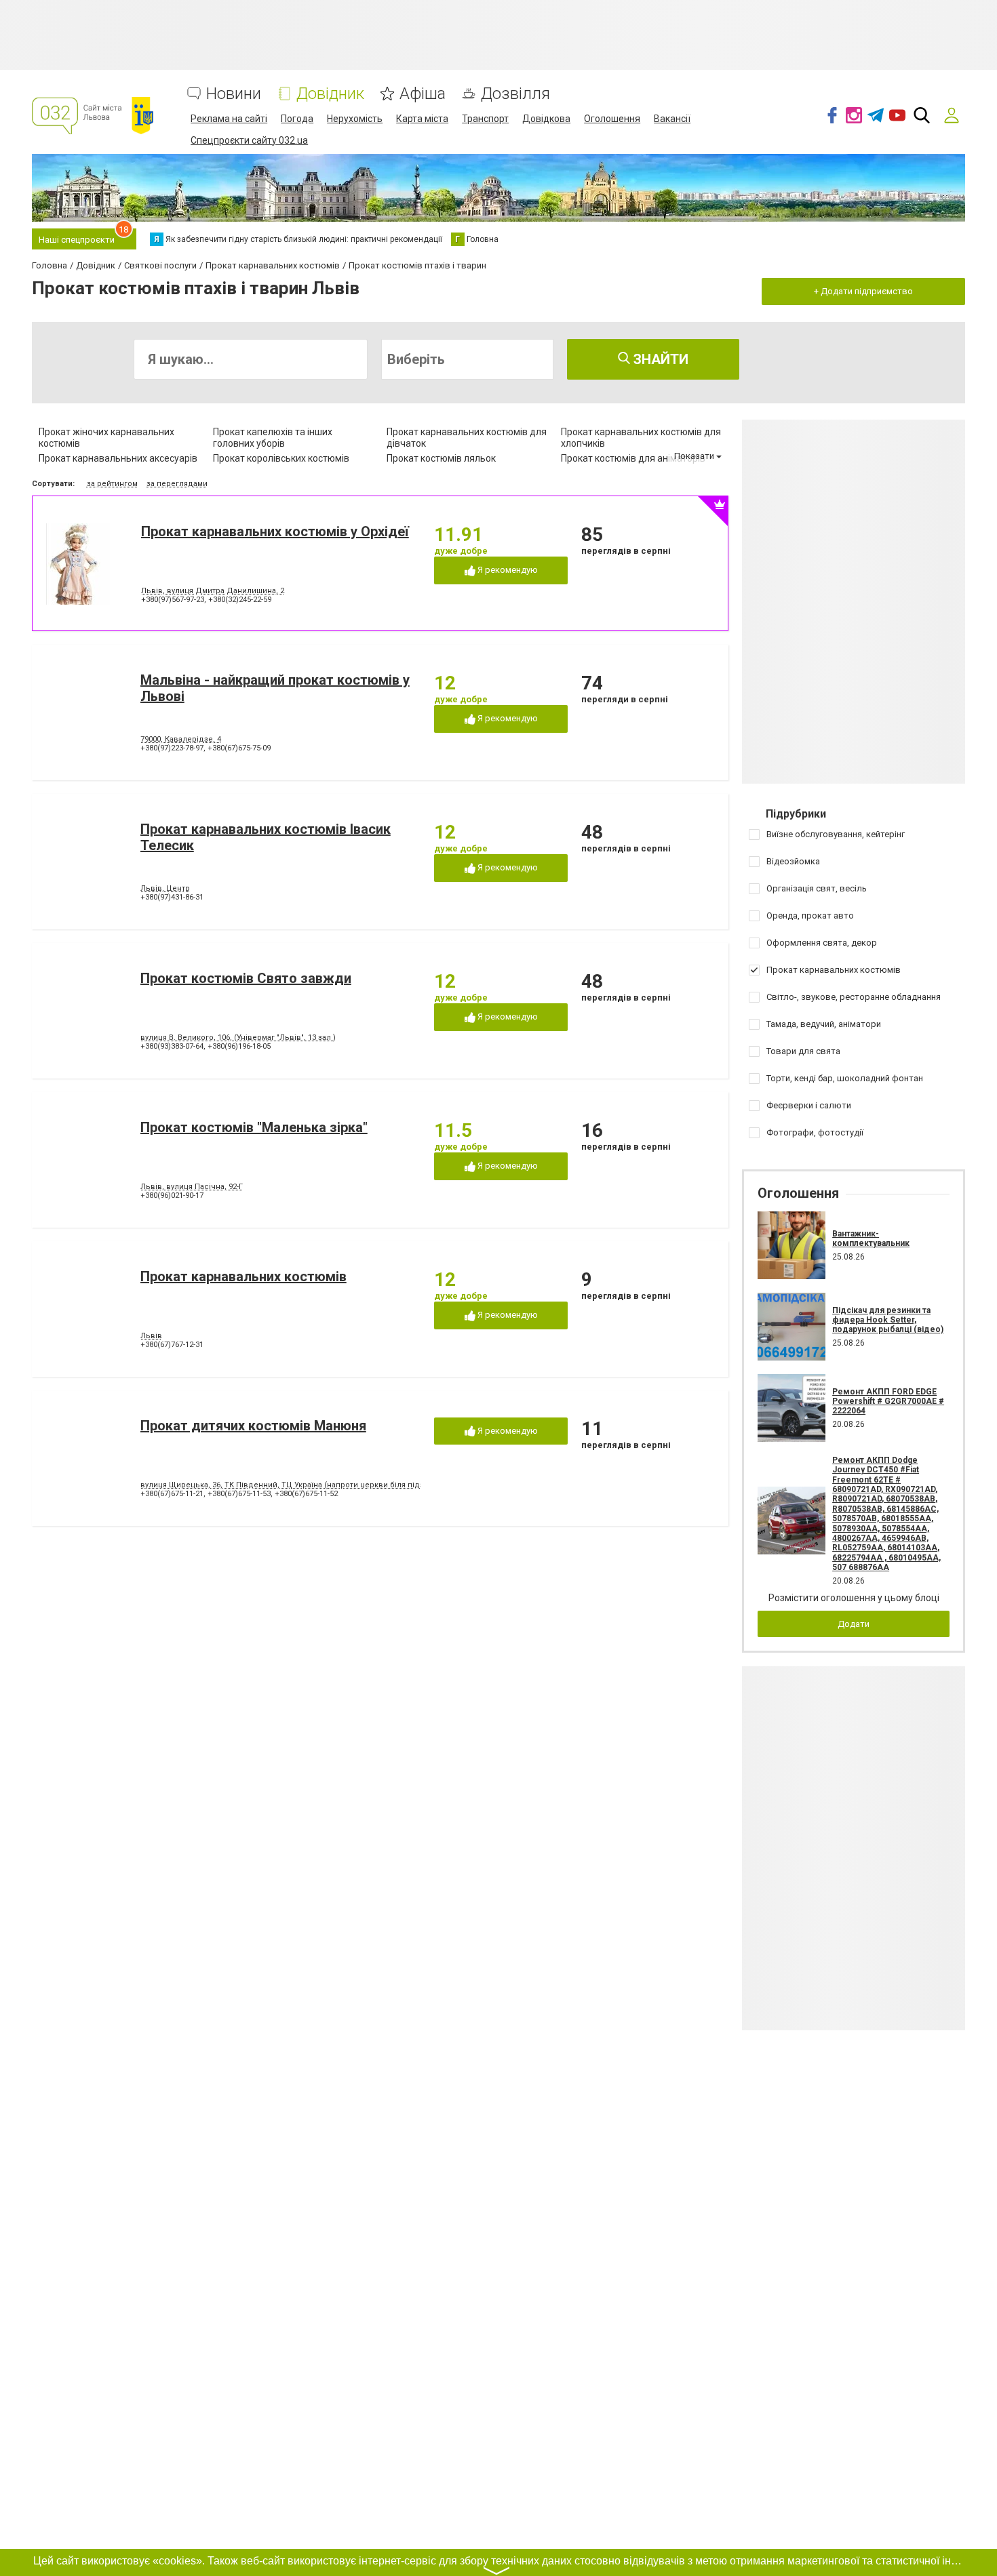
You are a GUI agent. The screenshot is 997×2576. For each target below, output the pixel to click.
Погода (297, 119)
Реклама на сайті (229, 119)
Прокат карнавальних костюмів (243, 1276)
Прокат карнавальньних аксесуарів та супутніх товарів (118, 464)
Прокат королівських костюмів (281, 458)
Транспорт (485, 119)
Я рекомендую (507, 570)
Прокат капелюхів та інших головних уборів (273, 438)
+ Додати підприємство (863, 291)
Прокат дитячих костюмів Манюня (253, 1426)
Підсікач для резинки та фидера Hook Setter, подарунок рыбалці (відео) (888, 1320)
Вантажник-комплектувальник (871, 1239)
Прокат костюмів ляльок (441, 458)
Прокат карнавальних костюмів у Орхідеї (275, 531)
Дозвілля (515, 94)
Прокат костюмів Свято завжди (246, 978)
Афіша (423, 94)
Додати (854, 1624)
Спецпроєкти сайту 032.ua (249, 140)
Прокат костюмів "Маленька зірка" (254, 1127)
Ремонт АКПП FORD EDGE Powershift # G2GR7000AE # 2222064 (888, 1402)
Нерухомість (355, 119)
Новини (234, 94)
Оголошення (612, 119)
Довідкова (546, 119)
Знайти (659, 359)
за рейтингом (112, 484)
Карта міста (422, 119)
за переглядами (177, 484)
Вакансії (672, 119)
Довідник (330, 94)
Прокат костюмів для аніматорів (633, 458)
